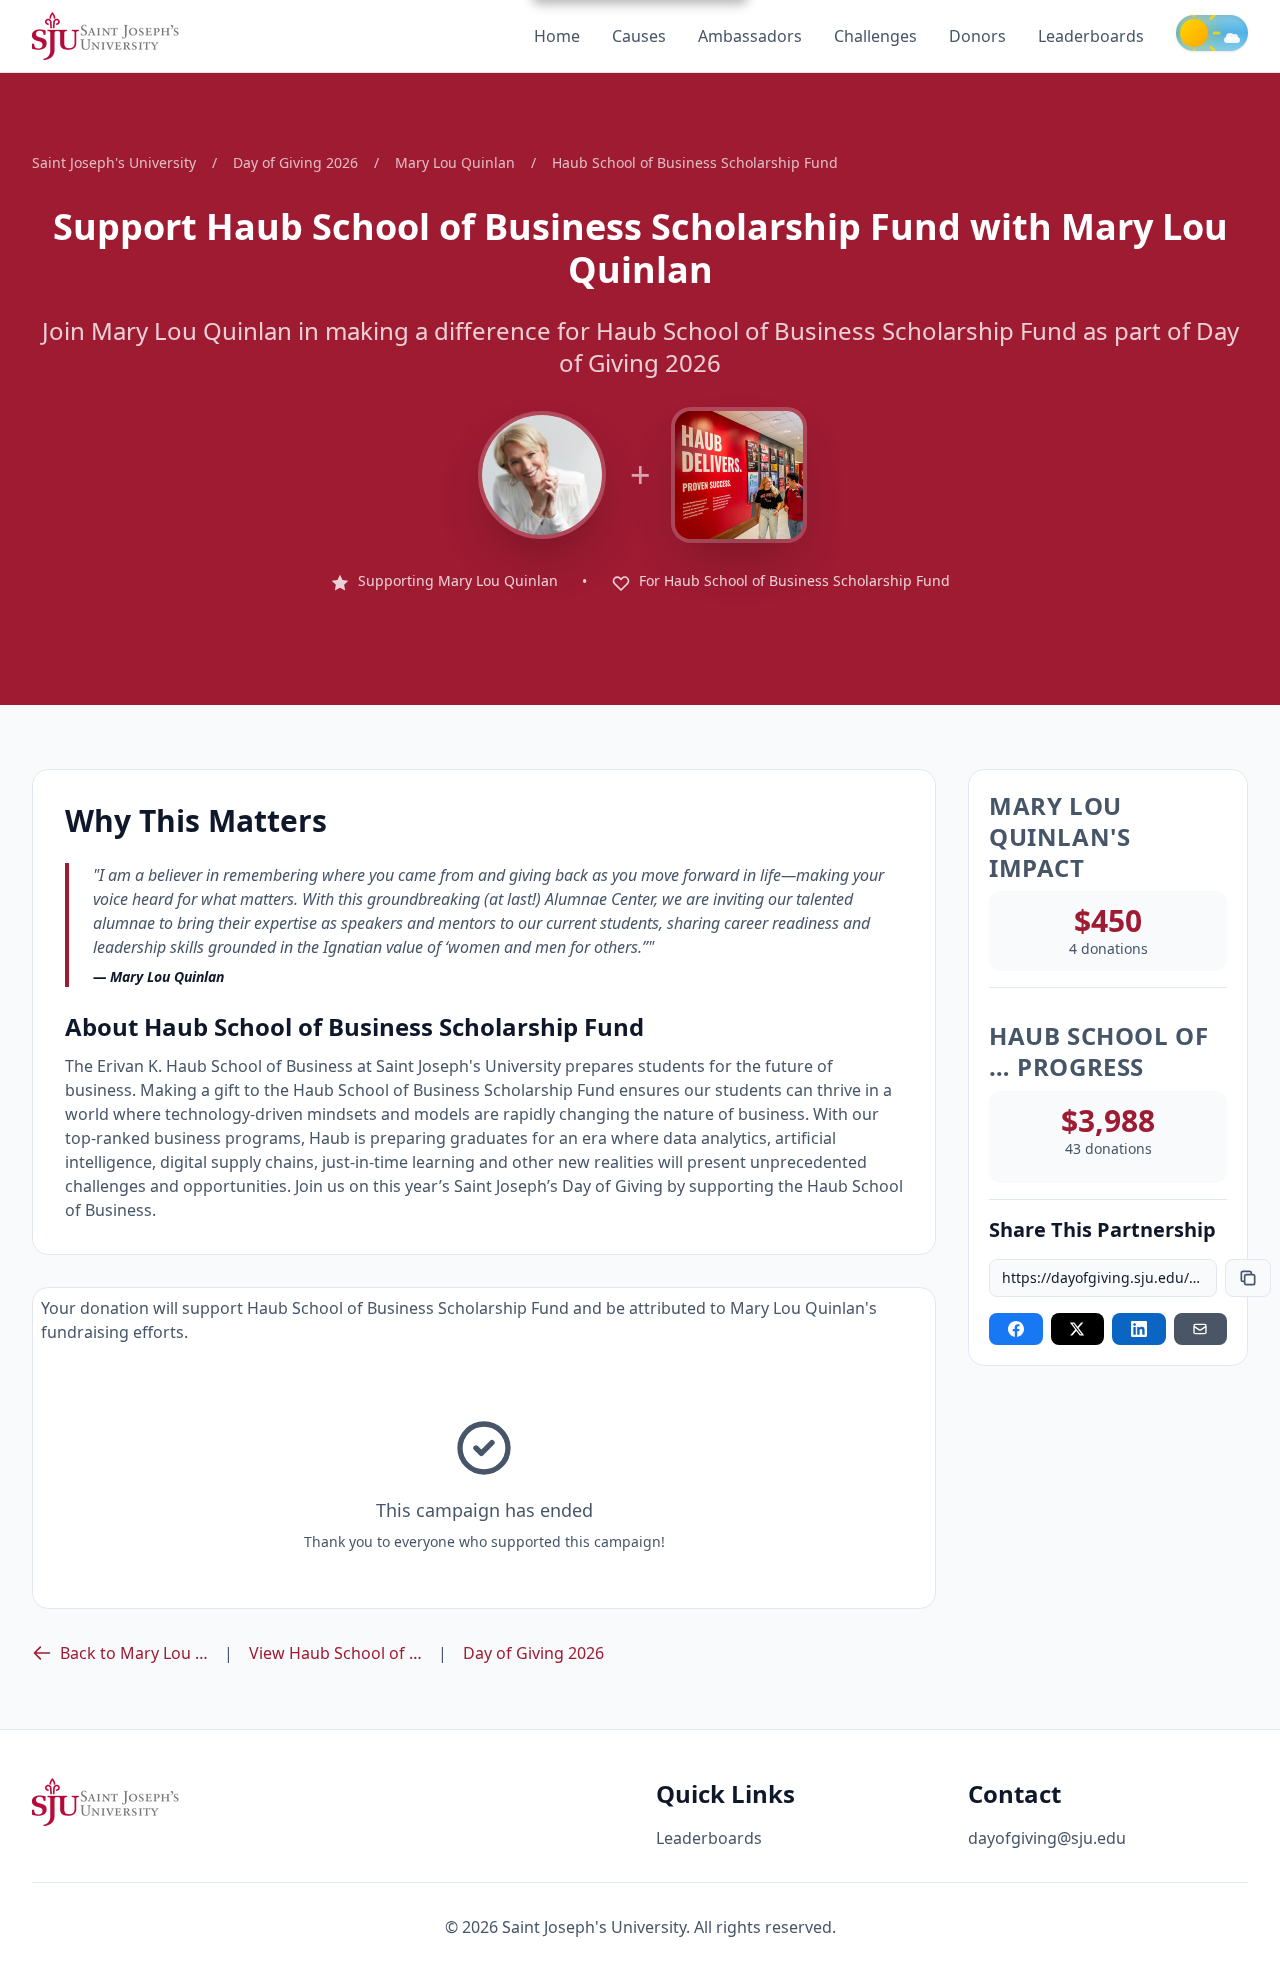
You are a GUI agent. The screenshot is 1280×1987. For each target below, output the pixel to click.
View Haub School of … (335, 1653)
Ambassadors (750, 36)
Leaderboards (1091, 36)
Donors (977, 36)
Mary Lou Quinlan (455, 162)
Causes (639, 36)
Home (557, 36)
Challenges (875, 36)
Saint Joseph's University (114, 162)
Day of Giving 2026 (295, 162)
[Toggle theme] (1212, 33)
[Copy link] (1248, 1278)
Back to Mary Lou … (134, 1653)
